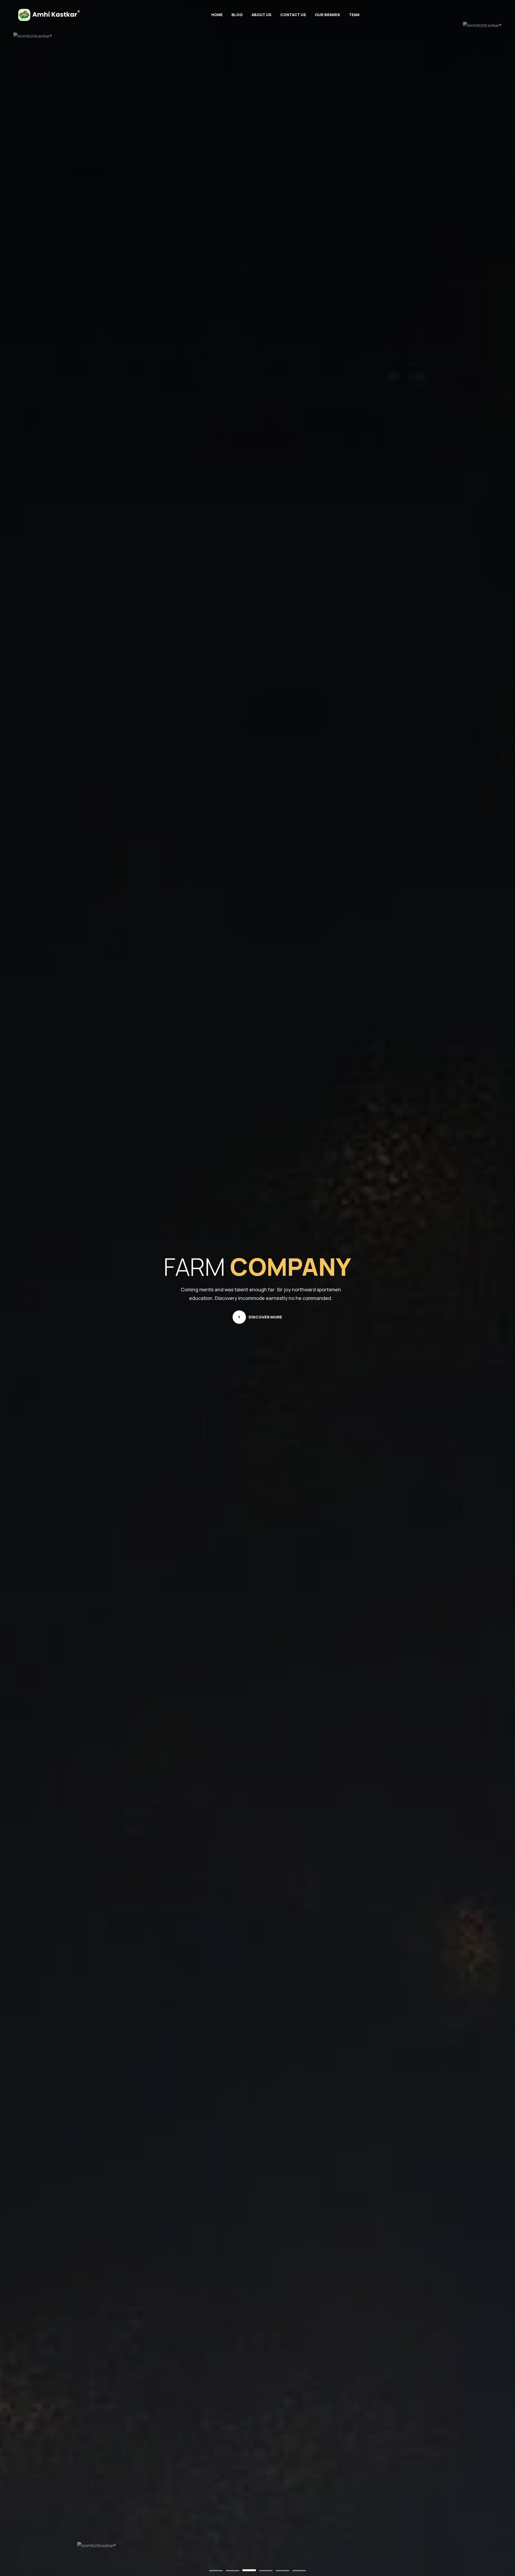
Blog (237, 15)
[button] (216, 2571)
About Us (262, 15)
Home (217, 15)
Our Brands (328, 15)
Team (354, 15)
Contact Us (293, 15)
